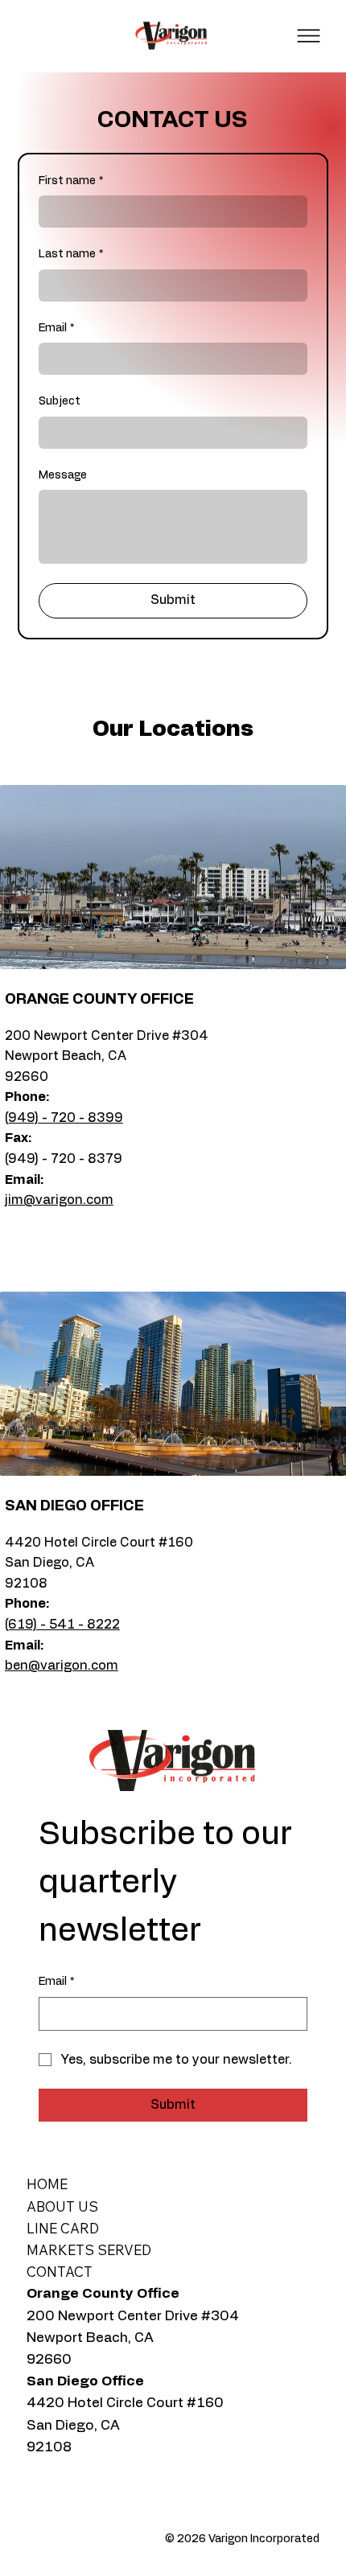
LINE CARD (63, 2228)
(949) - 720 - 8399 (64, 1118)
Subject (60, 401)
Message (63, 475)
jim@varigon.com (59, 1200)
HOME (47, 2184)
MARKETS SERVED (89, 2250)
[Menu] (309, 36)
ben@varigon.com (62, 1666)
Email (56, 328)
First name (71, 181)
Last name (71, 254)
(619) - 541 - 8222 (62, 1625)
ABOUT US (62, 2206)
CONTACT (60, 2272)
